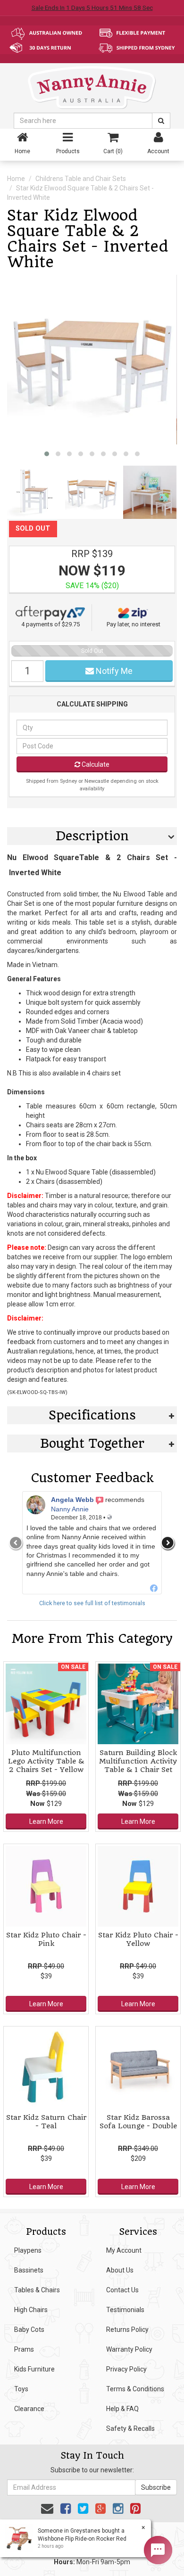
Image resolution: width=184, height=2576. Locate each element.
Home (16, 179)
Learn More (46, 1821)
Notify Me (113, 671)
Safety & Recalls (130, 2428)
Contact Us (122, 2290)
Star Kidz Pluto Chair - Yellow (138, 1939)
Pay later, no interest (134, 624)
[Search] (161, 121)
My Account (124, 2250)
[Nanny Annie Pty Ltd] (92, 87)
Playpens (28, 2250)
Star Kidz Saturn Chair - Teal (46, 2122)
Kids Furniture (34, 2369)
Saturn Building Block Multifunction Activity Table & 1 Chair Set (138, 1761)
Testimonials (125, 2310)
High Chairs (31, 2310)
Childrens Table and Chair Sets (81, 179)
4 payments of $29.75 (50, 624)
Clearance (29, 2409)
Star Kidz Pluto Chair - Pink (46, 1939)
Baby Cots (29, 2330)
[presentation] (16, 1543)
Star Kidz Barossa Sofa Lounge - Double (138, 2122)
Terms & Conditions (135, 2389)
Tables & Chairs (37, 2290)
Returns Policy (127, 2330)
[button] (47, 454)
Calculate (95, 764)
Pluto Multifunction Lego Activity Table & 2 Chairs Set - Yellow (46, 1761)
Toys (21, 2389)
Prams (24, 2349)
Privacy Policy (126, 2369)
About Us (120, 2270)
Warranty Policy (129, 2349)
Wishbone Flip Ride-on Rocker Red (75, 2539)
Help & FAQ (122, 2409)
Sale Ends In (92, 8)
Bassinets (29, 2270)
